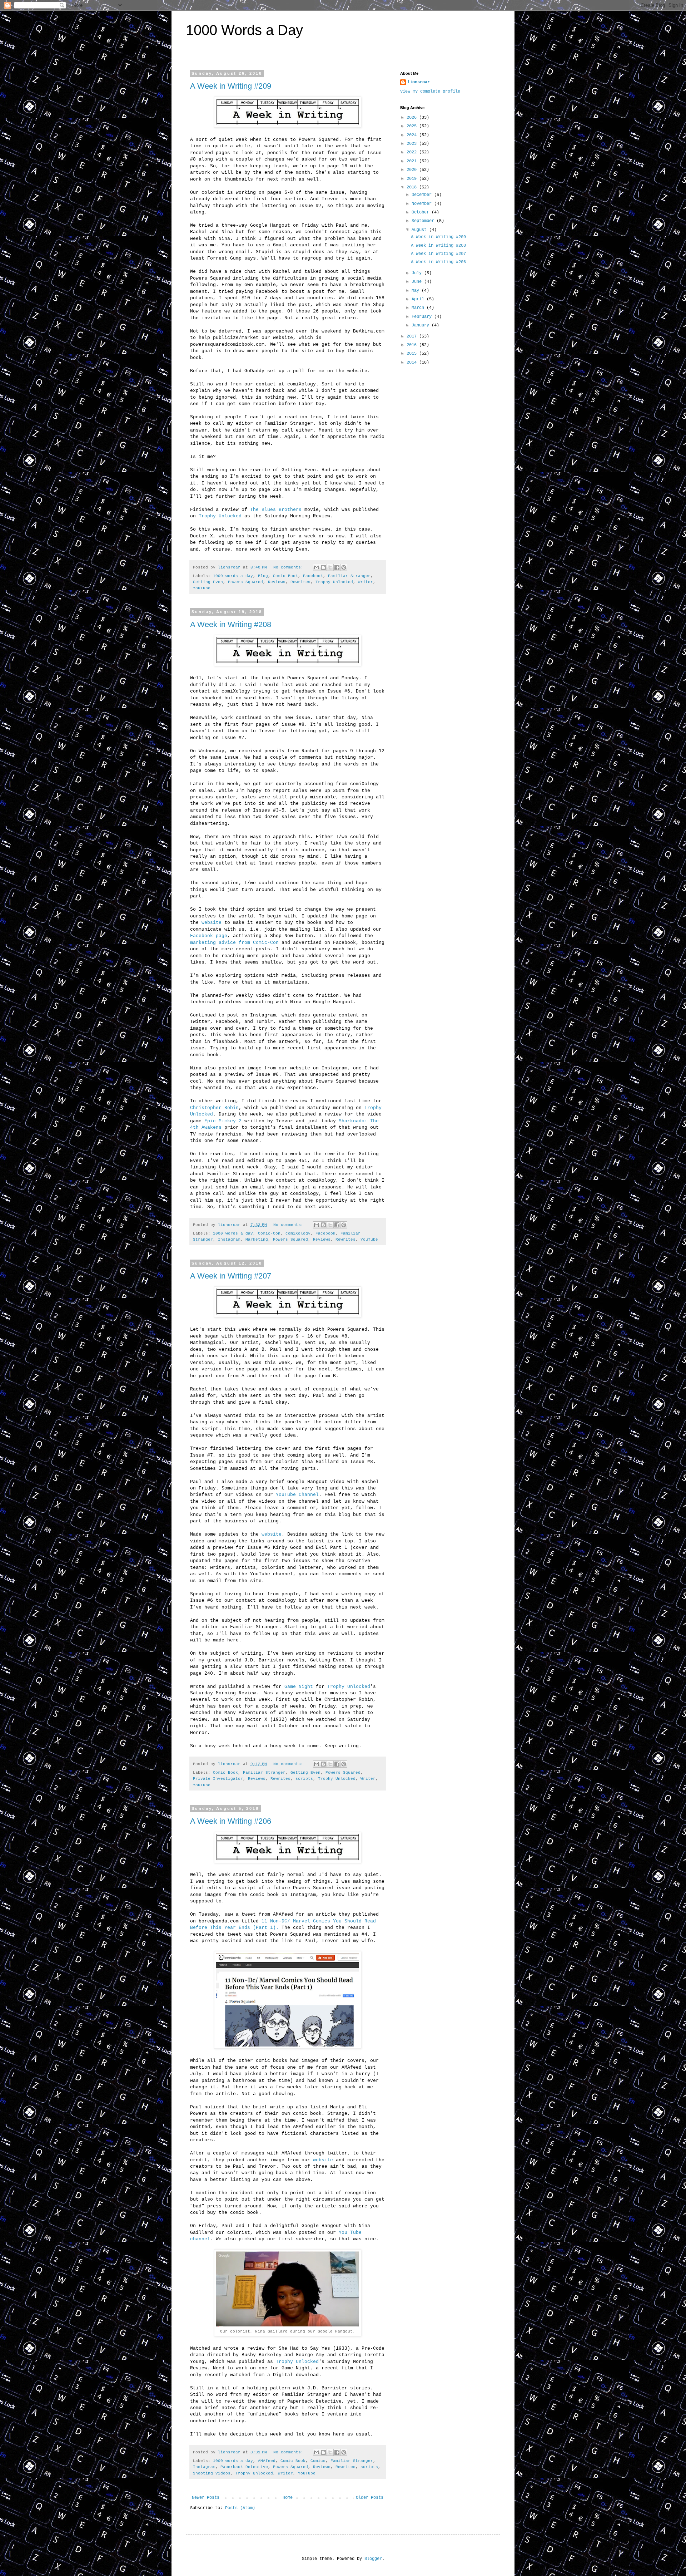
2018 (413, 187)
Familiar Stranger (349, 576)
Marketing (257, 1240)
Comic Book (285, 576)
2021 (413, 161)
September (424, 221)
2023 (413, 144)
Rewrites (300, 582)
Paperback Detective (244, 2467)
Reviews (277, 582)
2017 (413, 336)
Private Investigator (218, 1779)
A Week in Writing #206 (231, 1821)
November (423, 204)
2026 (413, 118)
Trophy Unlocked (220, 516)
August (420, 230)
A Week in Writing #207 (231, 1276)
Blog (263, 576)
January (422, 325)
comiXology (298, 1233)
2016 (413, 345)
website (212, 923)
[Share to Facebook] (337, 567)
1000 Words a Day (244, 30)
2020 (413, 170)
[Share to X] (330, 567)
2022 (413, 152)
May (417, 291)
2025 (413, 126)
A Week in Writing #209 (231, 86)
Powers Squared (245, 582)
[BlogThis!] (323, 567)
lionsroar (419, 82)
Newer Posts (206, 2498)
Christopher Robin (214, 1108)
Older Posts (370, 2498)
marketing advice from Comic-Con (236, 943)
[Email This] (317, 567)
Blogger (373, 2559)
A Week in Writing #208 (231, 624)
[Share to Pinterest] (344, 567)
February (423, 317)
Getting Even (208, 582)
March (419, 308)
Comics (318, 2461)
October (422, 212)
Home (288, 2498)
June (418, 282)
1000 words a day (233, 576)
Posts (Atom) (240, 2508)
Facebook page (209, 936)
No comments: (290, 567)
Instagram (229, 1240)
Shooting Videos (212, 2473)
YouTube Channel (297, 1495)
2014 (413, 363)
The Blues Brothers (276, 510)
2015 (413, 354)
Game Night (299, 1687)
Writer (366, 582)
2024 (413, 135)
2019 (413, 179)
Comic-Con (269, 1233)
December (423, 195)
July (418, 273)
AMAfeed (267, 2461)
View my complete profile (430, 92)
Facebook (313, 576)
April (419, 299)
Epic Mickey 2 (223, 1121)
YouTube (202, 588)
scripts (304, 1779)
